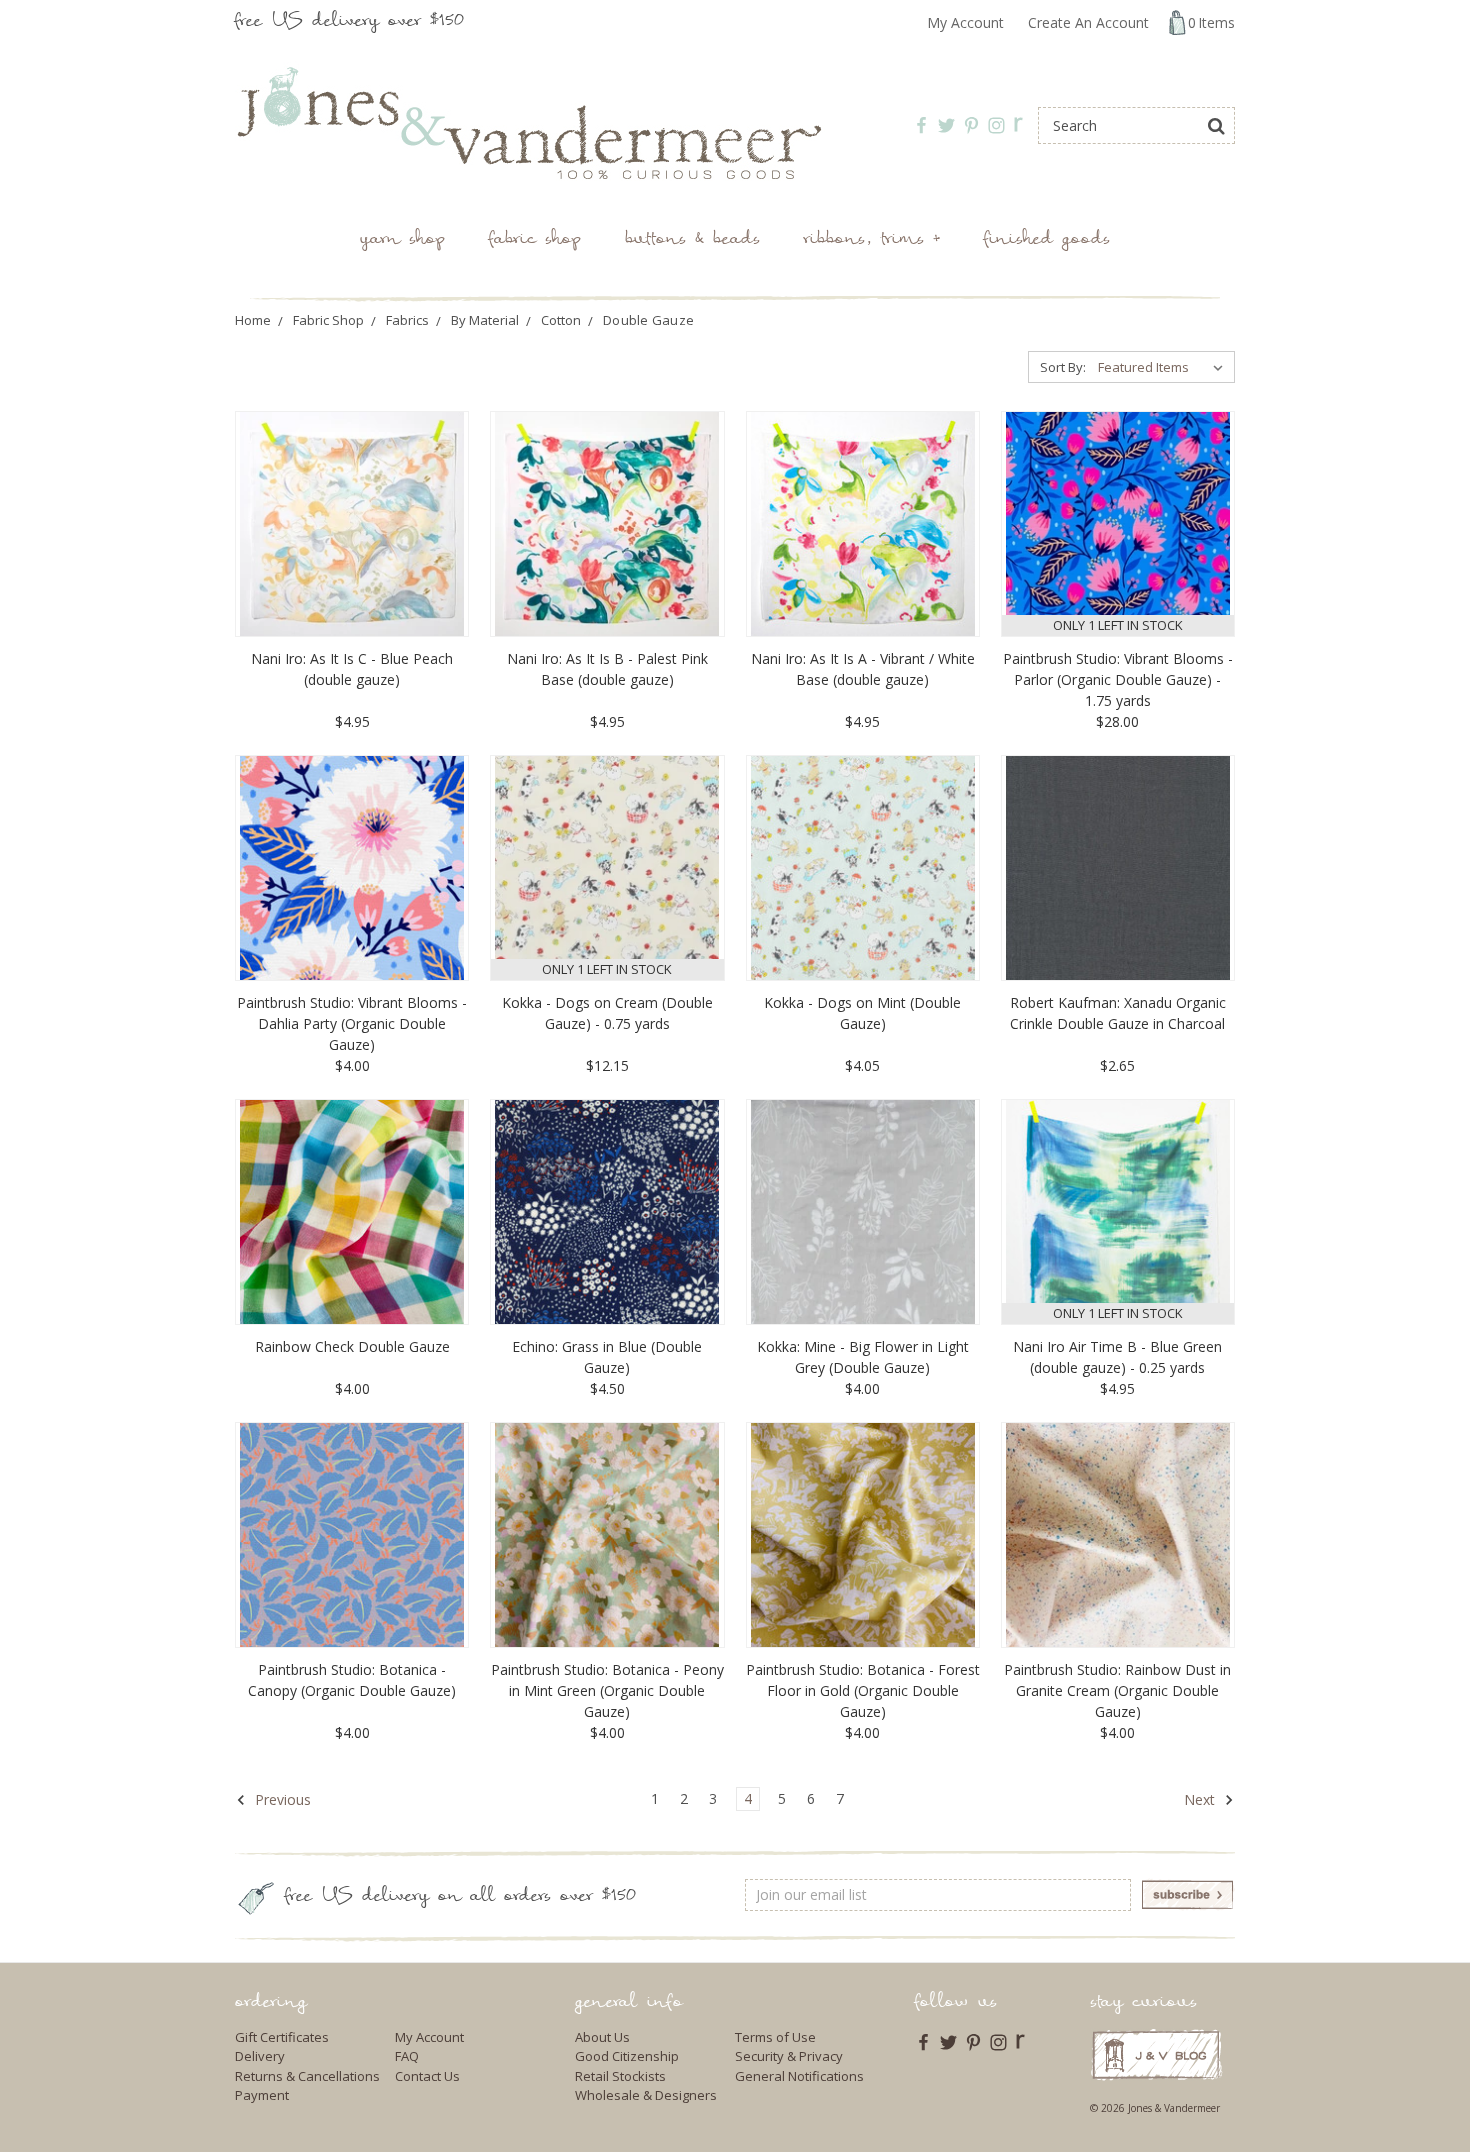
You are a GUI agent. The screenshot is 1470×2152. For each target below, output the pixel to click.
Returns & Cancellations (307, 2076)
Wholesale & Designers (646, 2095)
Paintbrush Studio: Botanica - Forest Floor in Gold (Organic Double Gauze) (863, 1690)
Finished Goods (1047, 240)
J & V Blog (1156, 2054)
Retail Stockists (620, 2076)
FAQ (407, 2056)
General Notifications (799, 2076)
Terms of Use (775, 2037)
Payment (262, 2095)
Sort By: (1063, 367)
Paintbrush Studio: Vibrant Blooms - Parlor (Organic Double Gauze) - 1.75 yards (1118, 679)
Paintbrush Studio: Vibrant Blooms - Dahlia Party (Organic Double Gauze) (352, 1023)
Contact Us (427, 2076)
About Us (602, 2037)
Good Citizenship (627, 2056)
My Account (965, 22)
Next (1201, 1799)
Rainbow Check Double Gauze (352, 1346)
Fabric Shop (535, 240)
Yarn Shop (402, 240)
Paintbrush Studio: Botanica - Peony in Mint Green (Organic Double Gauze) (607, 1690)
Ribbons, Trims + (872, 240)
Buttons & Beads (692, 240)
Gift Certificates (282, 2037)
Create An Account (1088, 22)
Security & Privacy (789, 2056)
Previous (281, 1799)
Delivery (260, 2056)
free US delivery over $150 (349, 22)
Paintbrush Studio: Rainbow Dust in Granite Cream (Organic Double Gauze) (1117, 1690)
